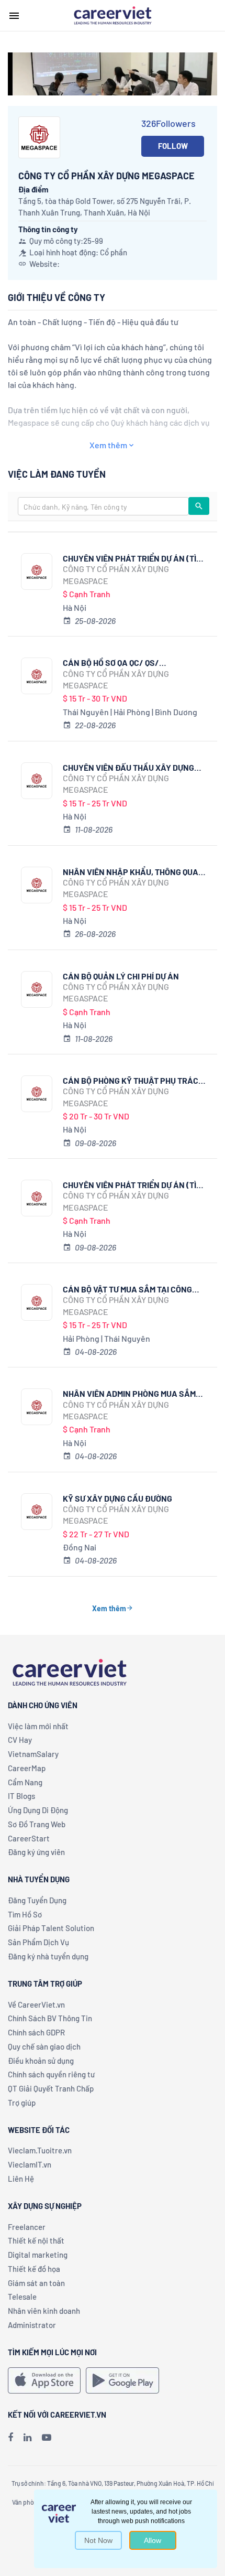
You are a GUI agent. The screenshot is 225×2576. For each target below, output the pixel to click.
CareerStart (29, 1838)
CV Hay (20, 1740)
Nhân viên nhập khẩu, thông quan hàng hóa (133, 872)
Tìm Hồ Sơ (25, 1914)
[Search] (199, 506)
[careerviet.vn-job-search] (44, 2380)
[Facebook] (10, 2437)
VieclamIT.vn (30, 2164)
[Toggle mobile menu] (14, 16)
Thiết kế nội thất (36, 2240)
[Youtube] (47, 2437)
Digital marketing (38, 2255)
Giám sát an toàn (36, 2283)
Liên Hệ (21, 2179)
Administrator (32, 2325)
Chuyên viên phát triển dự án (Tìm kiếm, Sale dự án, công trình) (132, 558)
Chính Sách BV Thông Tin (50, 2018)
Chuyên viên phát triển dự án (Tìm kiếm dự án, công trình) (132, 1185)
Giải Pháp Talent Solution (51, 1928)
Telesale (22, 2297)
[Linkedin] (27, 2437)
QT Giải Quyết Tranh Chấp (51, 2088)
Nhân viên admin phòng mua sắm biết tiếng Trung (129, 1393)
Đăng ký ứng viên (36, 1852)
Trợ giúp (22, 2103)
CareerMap (27, 1768)
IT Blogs (21, 1796)
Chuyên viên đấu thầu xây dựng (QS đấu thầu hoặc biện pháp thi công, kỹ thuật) (129, 767)
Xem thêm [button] (108, 445)
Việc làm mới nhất (38, 1726)
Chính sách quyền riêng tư (51, 2074)
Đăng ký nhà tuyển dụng (48, 1956)
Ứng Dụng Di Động (38, 1810)
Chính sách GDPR (36, 2032)
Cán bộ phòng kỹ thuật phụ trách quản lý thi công (133, 1080)
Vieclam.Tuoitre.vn (40, 2150)
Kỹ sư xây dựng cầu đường (117, 1498)
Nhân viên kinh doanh (44, 2311)
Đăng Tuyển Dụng (37, 1900)
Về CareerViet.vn (36, 2004)
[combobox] (103, 506)
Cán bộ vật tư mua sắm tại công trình (127, 1289)
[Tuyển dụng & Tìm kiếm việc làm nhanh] (113, 15)
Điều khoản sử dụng (41, 2061)
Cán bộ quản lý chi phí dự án (121, 976)
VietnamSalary (33, 1754)
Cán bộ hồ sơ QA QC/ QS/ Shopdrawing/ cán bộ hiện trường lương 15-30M (119, 662)
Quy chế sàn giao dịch (44, 2046)
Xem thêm (109, 1608)
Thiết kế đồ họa (34, 2269)
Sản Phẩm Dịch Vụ (38, 1942)
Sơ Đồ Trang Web (37, 1824)
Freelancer (27, 2227)
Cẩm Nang (25, 1782)
